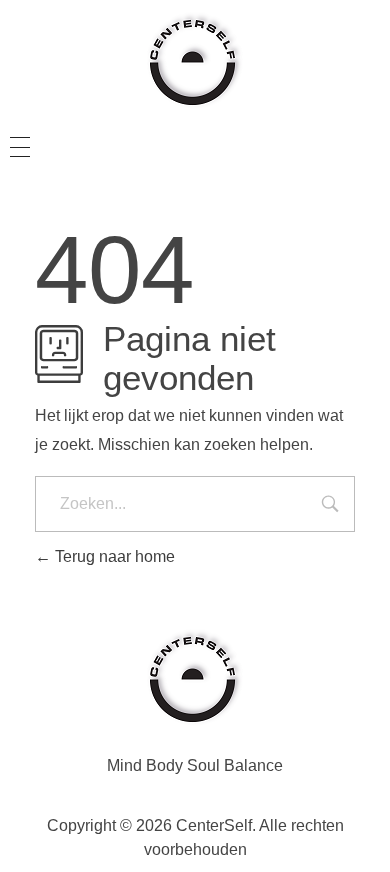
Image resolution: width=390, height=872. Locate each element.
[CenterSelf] (195, 60)
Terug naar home (113, 556)
